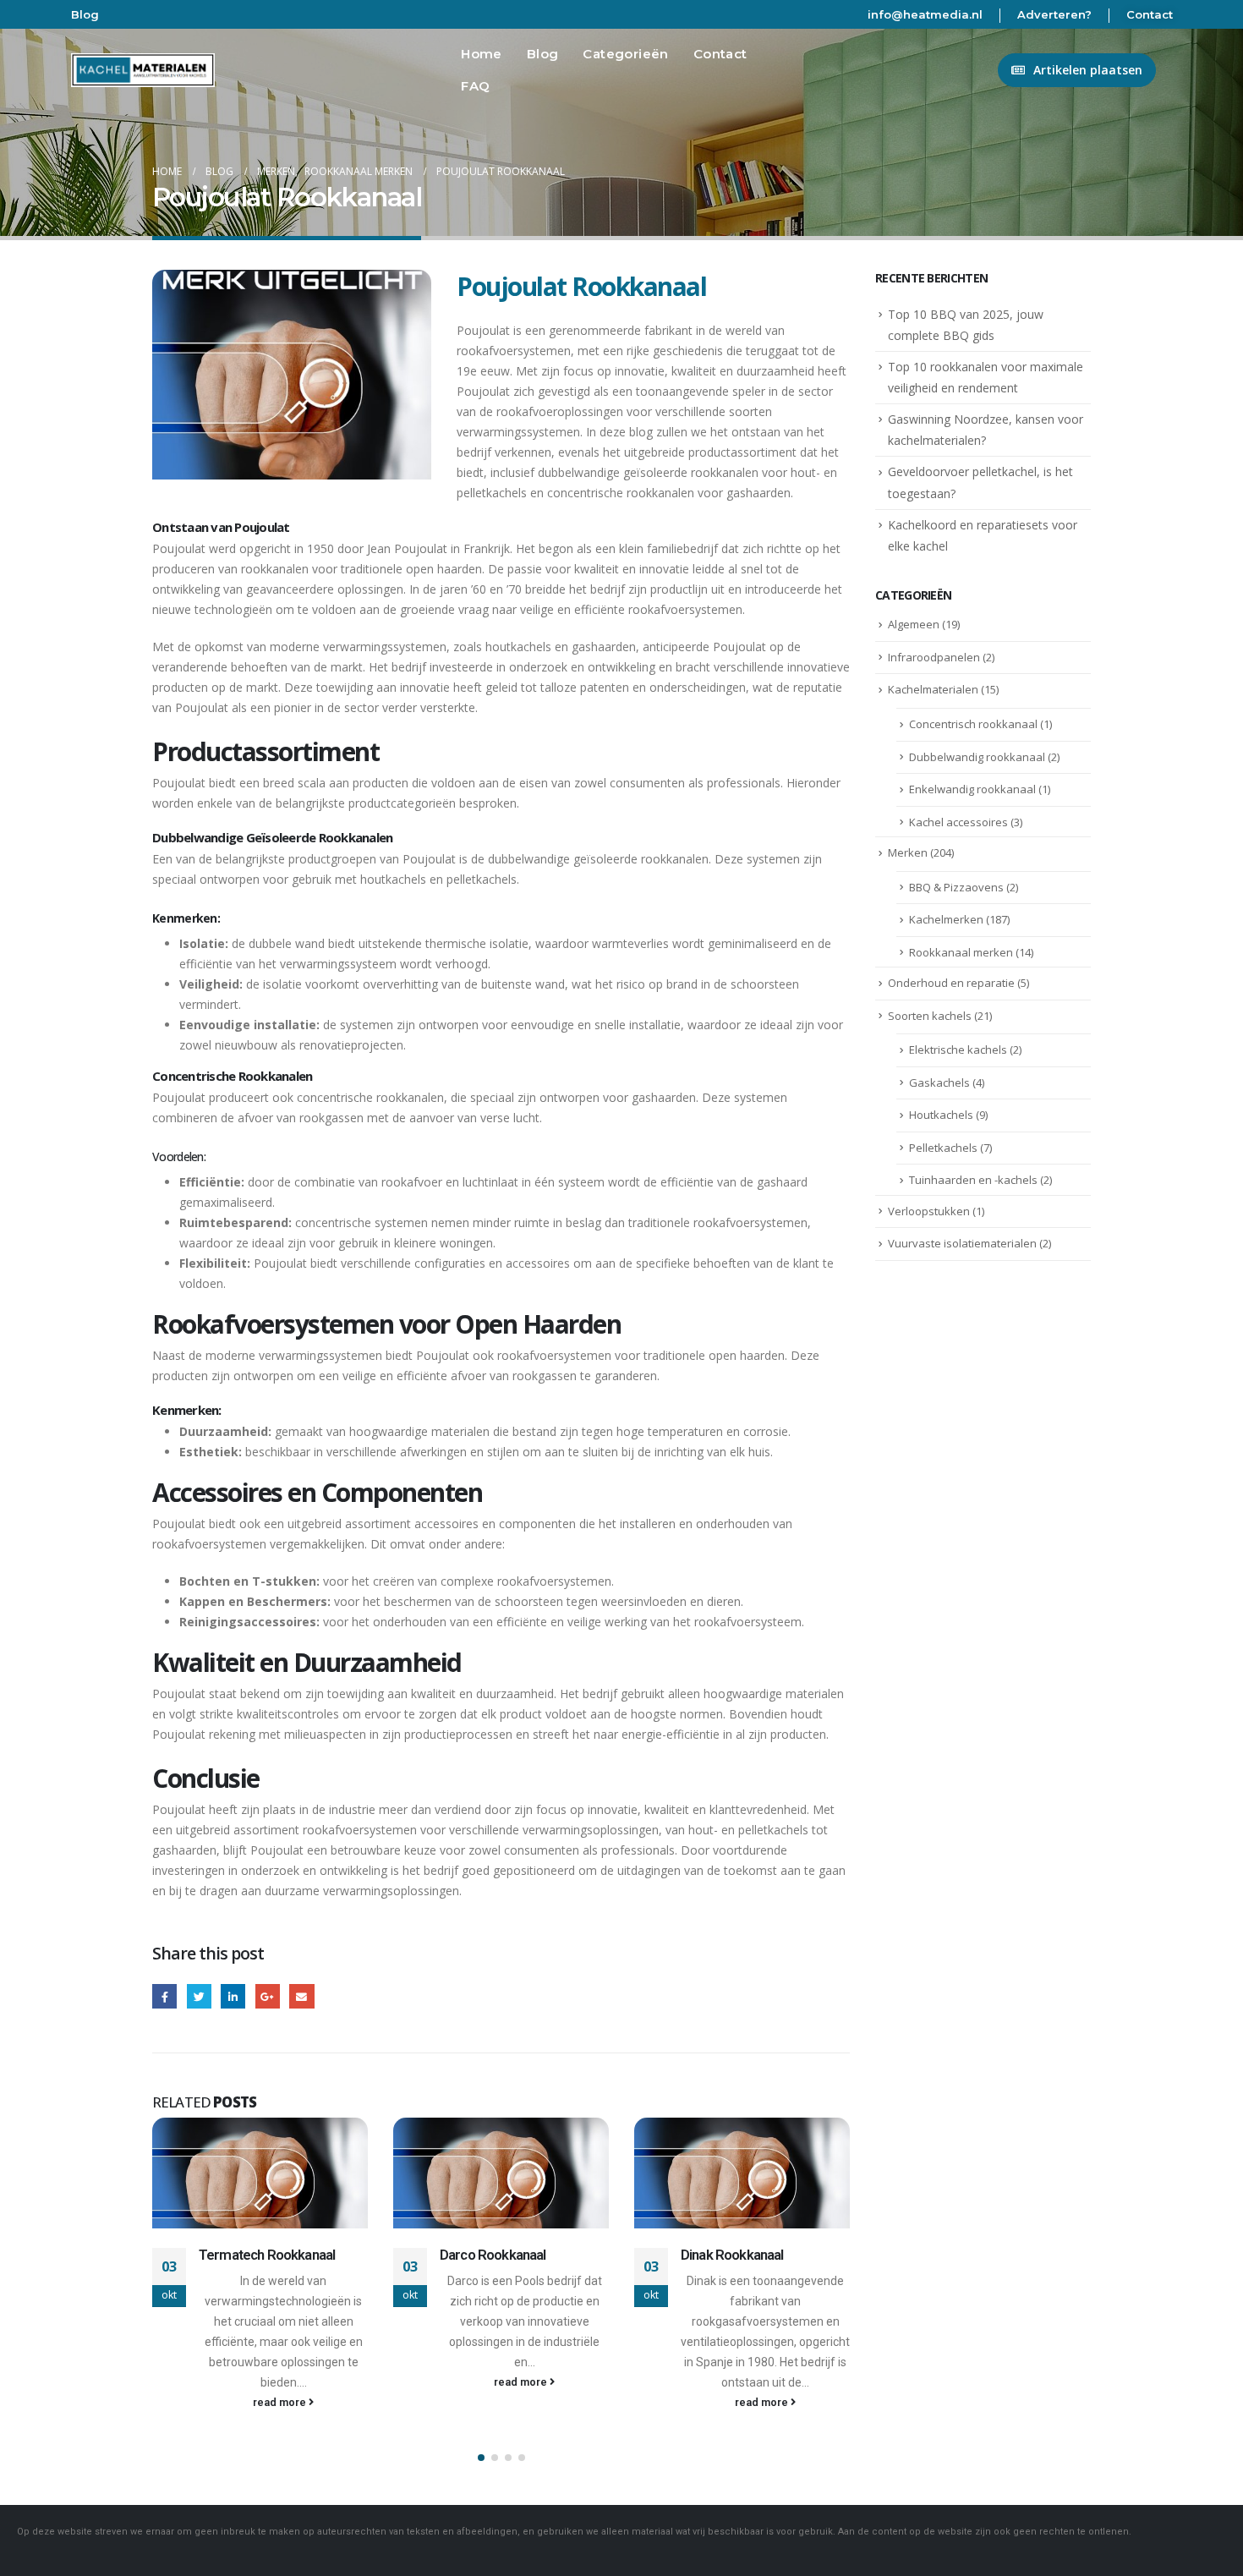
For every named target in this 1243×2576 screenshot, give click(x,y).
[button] (481, 2458)
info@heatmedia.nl (925, 14)
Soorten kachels (930, 1016)
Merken (908, 852)
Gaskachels (939, 1082)
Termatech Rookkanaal (267, 2255)
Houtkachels (941, 1115)
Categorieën (625, 54)
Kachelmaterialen (933, 689)
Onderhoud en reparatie (951, 983)
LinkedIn (233, 1996)
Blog (85, 14)
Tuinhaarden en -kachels (973, 1180)
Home (482, 54)
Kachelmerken (946, 919)
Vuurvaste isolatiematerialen (962, 1243)
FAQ (475, 86)
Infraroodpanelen (934, 657)
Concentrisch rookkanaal (973, 724)
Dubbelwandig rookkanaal (977, 757)
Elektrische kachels (958, 1050)
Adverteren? (1054, 14)
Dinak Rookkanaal (732, 2255)
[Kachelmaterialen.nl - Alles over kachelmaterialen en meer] (143, 70)
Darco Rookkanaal (493, 2255)
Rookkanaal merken (961, 952)
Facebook (164, 1996)
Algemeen (914, 624)
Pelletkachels (943, 1148)
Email (301, 1996)
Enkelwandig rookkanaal (972, 789)
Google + (268, 1996)
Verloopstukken (929, 1211)
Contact (1150, 14)
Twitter (199, 1996)
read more (281, 2402)
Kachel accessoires (958, 822)
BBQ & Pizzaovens (956, 887)
